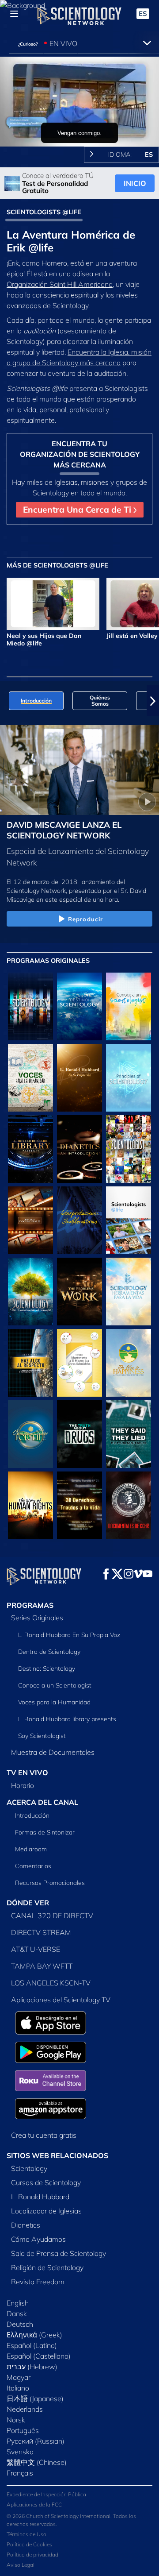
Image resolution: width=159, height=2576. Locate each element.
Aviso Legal (21, 2565)
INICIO (135, 183)
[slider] (79, 127)
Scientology (29, 2168)
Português (23, 2430)
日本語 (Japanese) (35, 2398)
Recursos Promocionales (50, 1883)
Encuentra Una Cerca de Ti (78, 510)
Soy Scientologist (42, 1736)
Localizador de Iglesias (46, 2211)
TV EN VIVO (27, 1773)
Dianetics (26, 2225)
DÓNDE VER (28, 1903)
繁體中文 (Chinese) (37, 2462)
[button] (6, 701)
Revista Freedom (38, 2282)
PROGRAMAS (30, 1605)
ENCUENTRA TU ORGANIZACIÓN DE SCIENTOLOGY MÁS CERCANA (80, 454)
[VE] (129, 1078)
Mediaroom (31, 1849)
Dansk (17, 2313)
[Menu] (14, 14)
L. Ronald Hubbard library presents (67, 1719)
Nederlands (25, 2409)
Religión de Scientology (47, 2267)
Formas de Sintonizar (45, 1832)
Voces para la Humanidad (54, 1702)
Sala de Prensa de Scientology (59, 2253)
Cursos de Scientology (46, 2182)
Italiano (18, 2388)
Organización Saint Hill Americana (60, 284)
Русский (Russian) (36, 2441)
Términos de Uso (26, 2534)
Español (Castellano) (39, 2356)
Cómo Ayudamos (38, 2239)
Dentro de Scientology (49, 1652)
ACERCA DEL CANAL (42, 1802)
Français (20, 2473)
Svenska (20, 2452)
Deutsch (20, 2324)
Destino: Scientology (47, 1668)
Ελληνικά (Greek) (34, 2335)
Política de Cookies (29, 2544)
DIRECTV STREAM (41, 1932)
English (18, 2303)
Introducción (32, 1815)
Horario (23, 1785)
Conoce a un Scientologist (55, 1685)
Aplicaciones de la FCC (34, 2505)
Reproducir (85, 919)
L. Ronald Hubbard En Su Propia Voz (69, 1635)
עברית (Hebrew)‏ (32, 2367)
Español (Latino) (32, 2345)
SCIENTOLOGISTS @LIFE (44, 212)
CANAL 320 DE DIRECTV (52, 1916)
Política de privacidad (32, 2555)
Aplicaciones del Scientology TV (61, 2000)
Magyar (19, 2377)
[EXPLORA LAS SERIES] (30, 1006)
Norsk (16, 2420)
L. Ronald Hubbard (40, 2197)
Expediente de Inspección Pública (46, 2494)
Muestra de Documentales (53, 1752)
